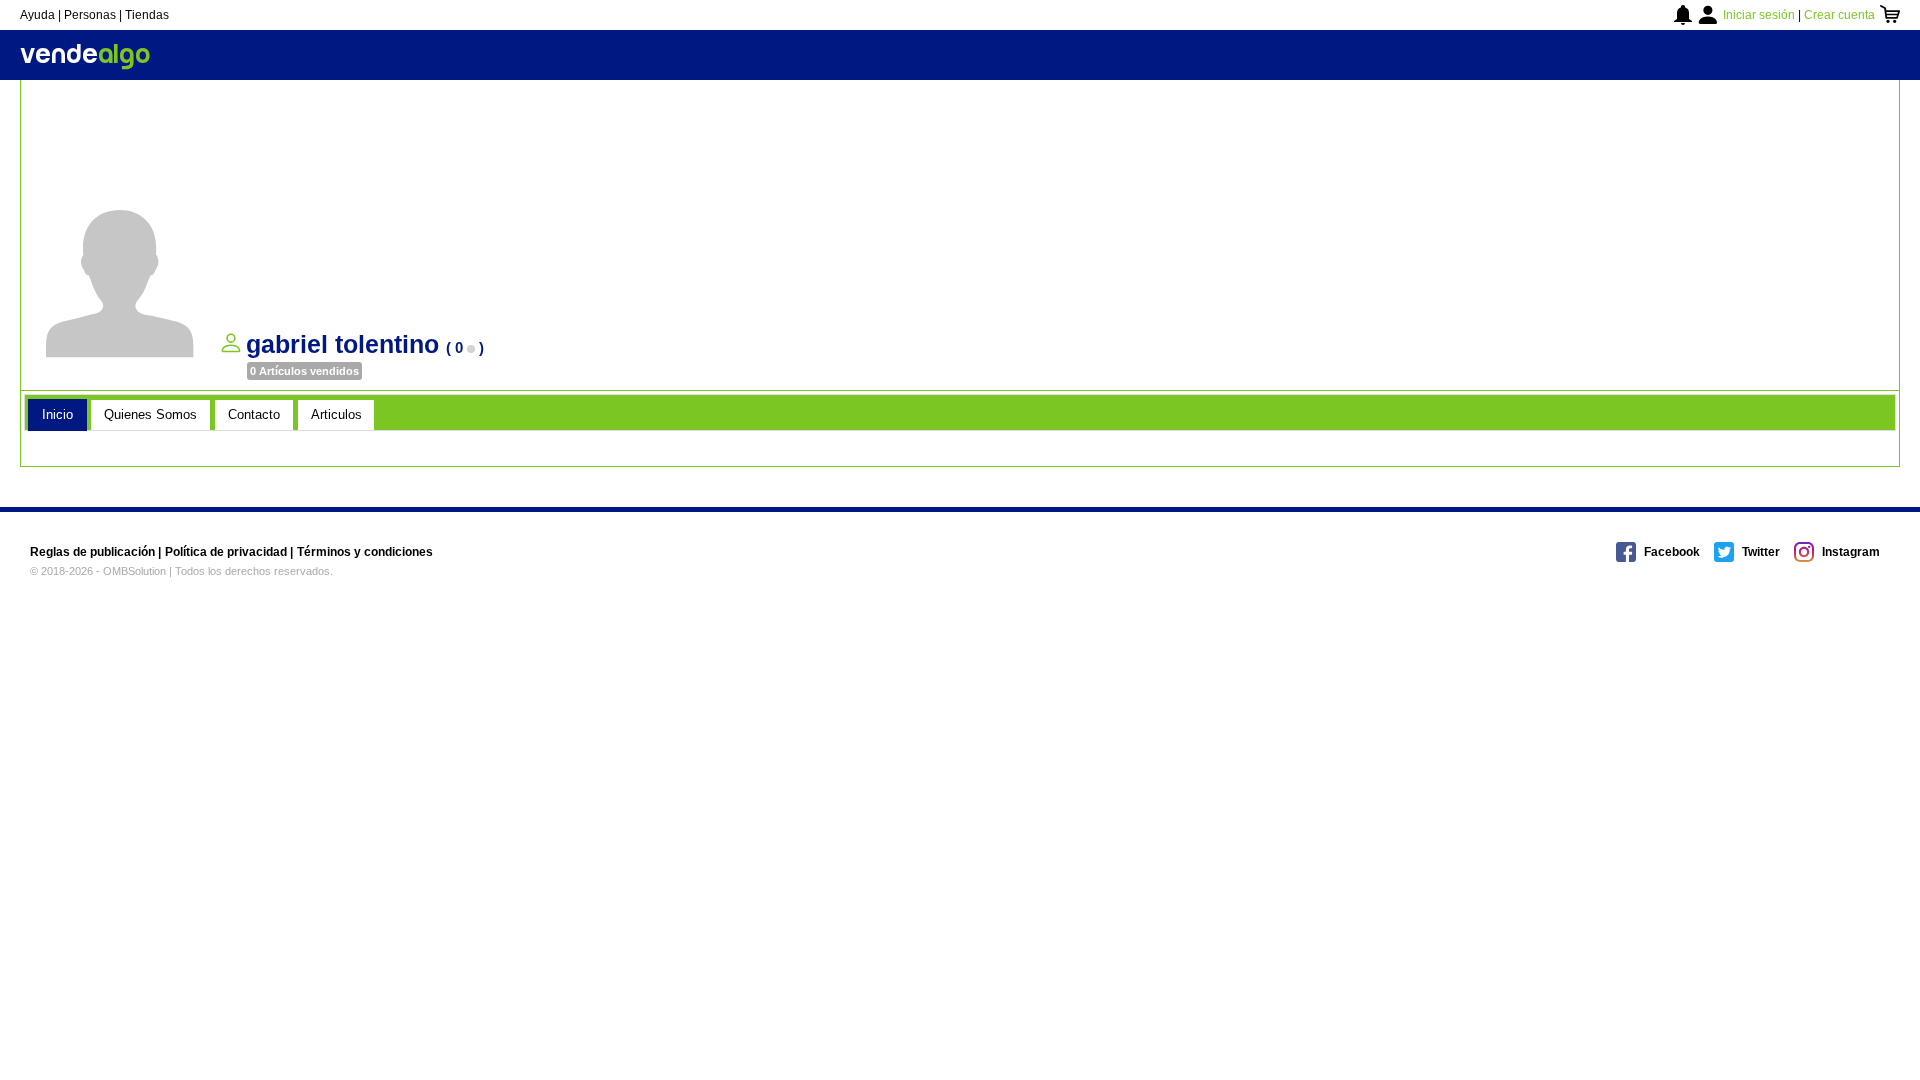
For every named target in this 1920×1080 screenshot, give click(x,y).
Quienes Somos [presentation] (150, 414)
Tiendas (147, 15)
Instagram (1851, 552)
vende (85, 56)
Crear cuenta (1839, 15)
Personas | (93, 15)
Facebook (1672, 552)
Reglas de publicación (92, 552)
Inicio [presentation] (57, 414)
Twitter (1761, 552)
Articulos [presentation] (336, 414)
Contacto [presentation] (254, 414)
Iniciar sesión (1759, 15)
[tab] (57, 414)
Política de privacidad (226, 552)
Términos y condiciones (365, 552)
